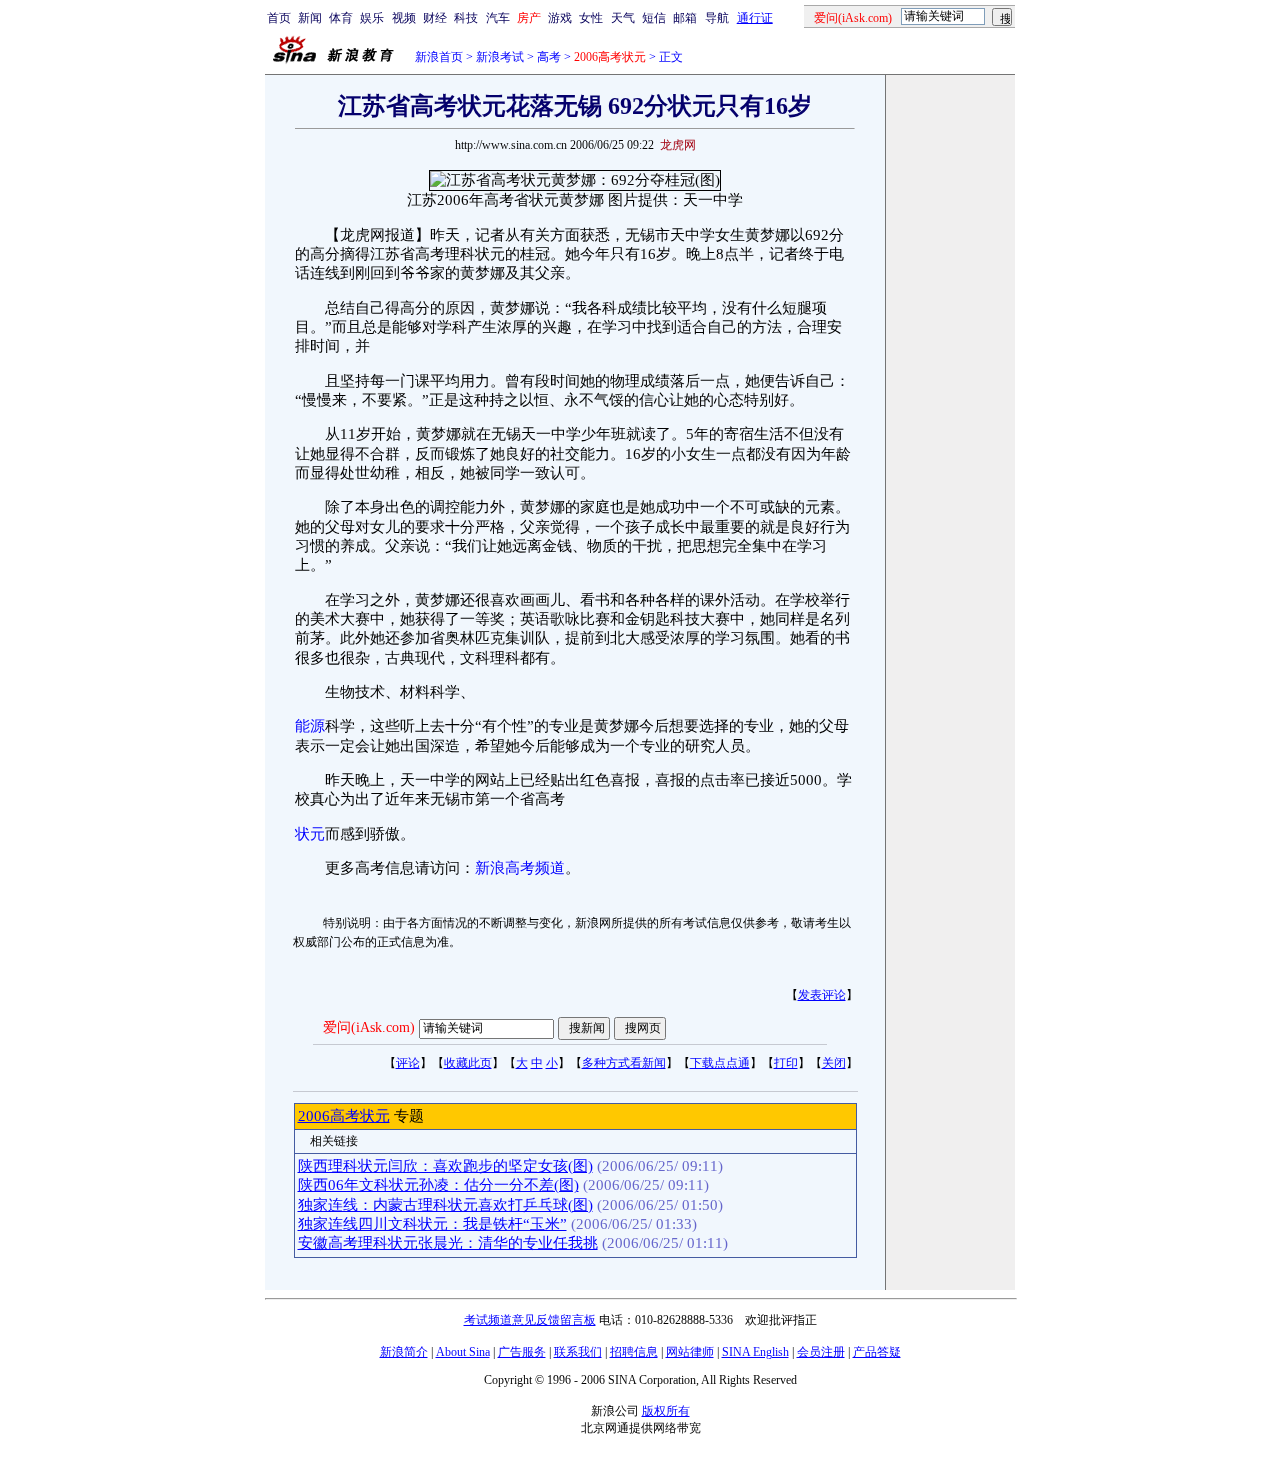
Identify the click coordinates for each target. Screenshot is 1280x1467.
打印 (786, 1063)
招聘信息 (634, 1352)
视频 (404, 18)
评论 (408, 1063)
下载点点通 (720, 1063)
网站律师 (690, 1352)
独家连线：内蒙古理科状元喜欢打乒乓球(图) (445, 1205)
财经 (435, 18)
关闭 (834, 1063)
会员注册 (821, 1352)
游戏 (560, 18)
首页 (279, 18)
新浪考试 (500, 57)
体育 (341, 18)
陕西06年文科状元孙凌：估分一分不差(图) (438, 1185)
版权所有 (666, 1411)
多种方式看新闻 (624, 1063)
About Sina (463, 1352)
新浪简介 (404, 1352)
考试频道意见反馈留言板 (530, 1320)
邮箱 (685, 18)
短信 (654, 18)
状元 (310, 834)
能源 (310, 726)
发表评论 (822, 995)
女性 (591, 18)
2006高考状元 (344, 1116)
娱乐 (372, 18)
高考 (549, 57)
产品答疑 (877, 1352)
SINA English (755, 1352)
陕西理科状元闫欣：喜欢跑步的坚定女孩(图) (445, 1166)
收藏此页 (468, 1063)
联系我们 (578, 1352)
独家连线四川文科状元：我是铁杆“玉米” (432, 1224)
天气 (623, 18)
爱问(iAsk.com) (369, 1027)
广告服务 (522, 1352)
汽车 (498, 18)
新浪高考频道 (520, 868)
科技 (466, 18)
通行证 (755, 18)
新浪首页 (439, 57)
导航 (717, 18)
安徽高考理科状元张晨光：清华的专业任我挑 (448, 1243)
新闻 (310, 18)
